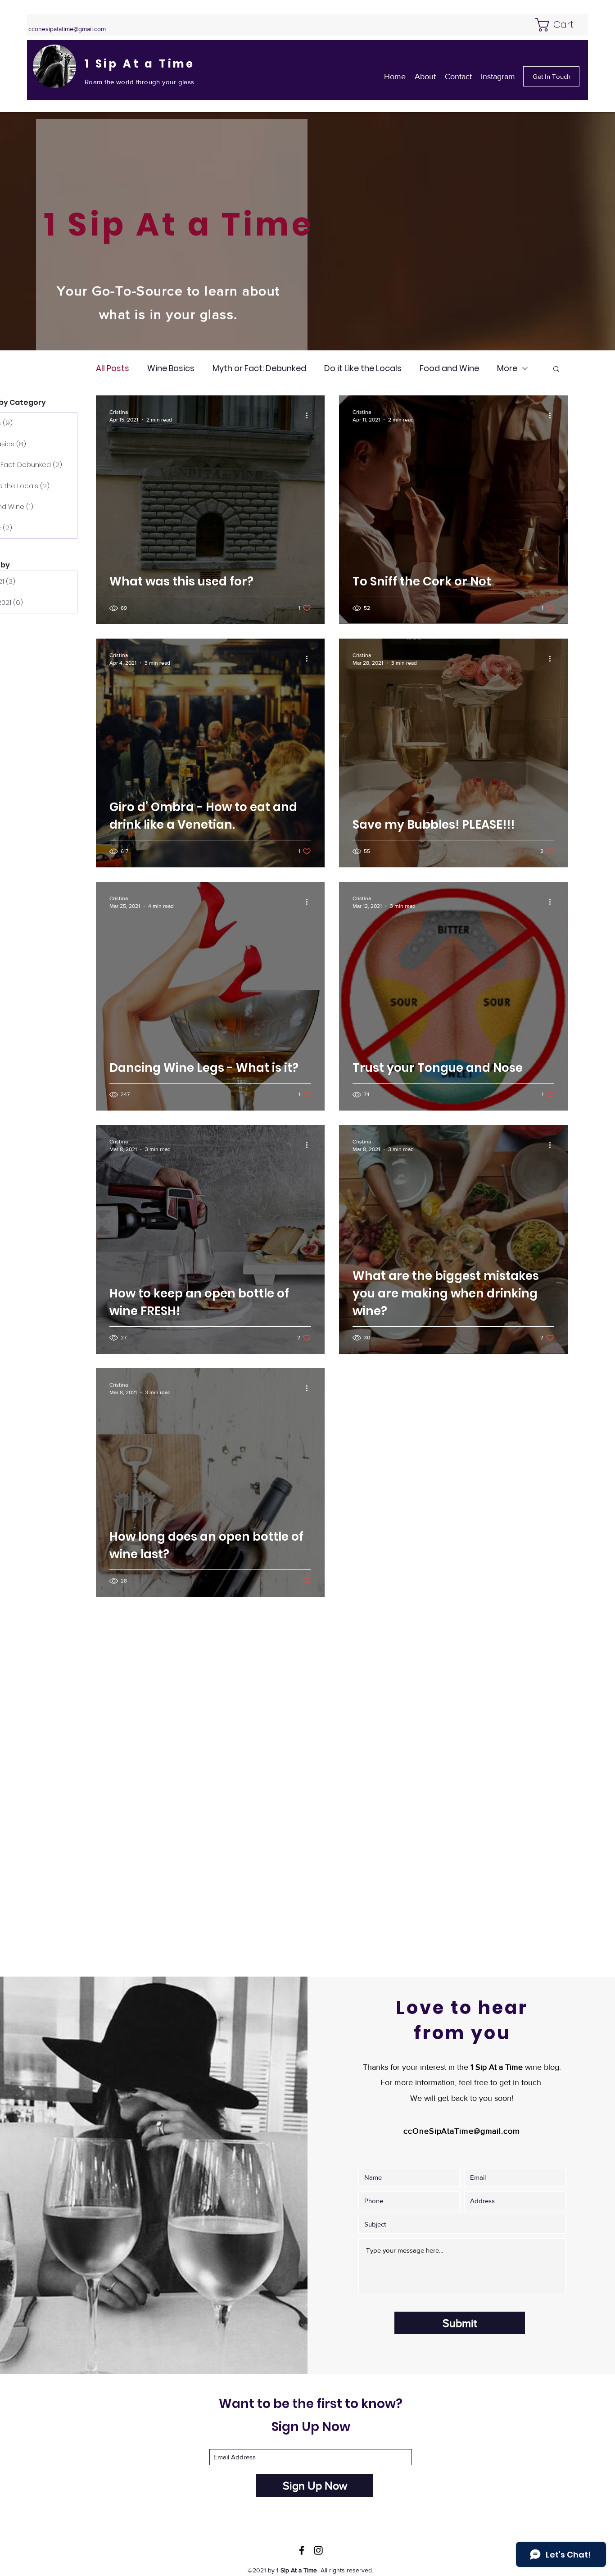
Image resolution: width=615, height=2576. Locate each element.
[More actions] (310, 415)
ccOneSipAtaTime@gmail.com (462, 2131)
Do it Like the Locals (363, 368)
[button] (562, 25)
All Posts (113, 368)
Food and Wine (449, 368)
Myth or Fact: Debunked (259, 368)
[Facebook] (302, 2550)
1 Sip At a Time (140, 64)
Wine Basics (171, 368)
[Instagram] (318, 2550)
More (507, 368)
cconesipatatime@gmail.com (67, 29)
